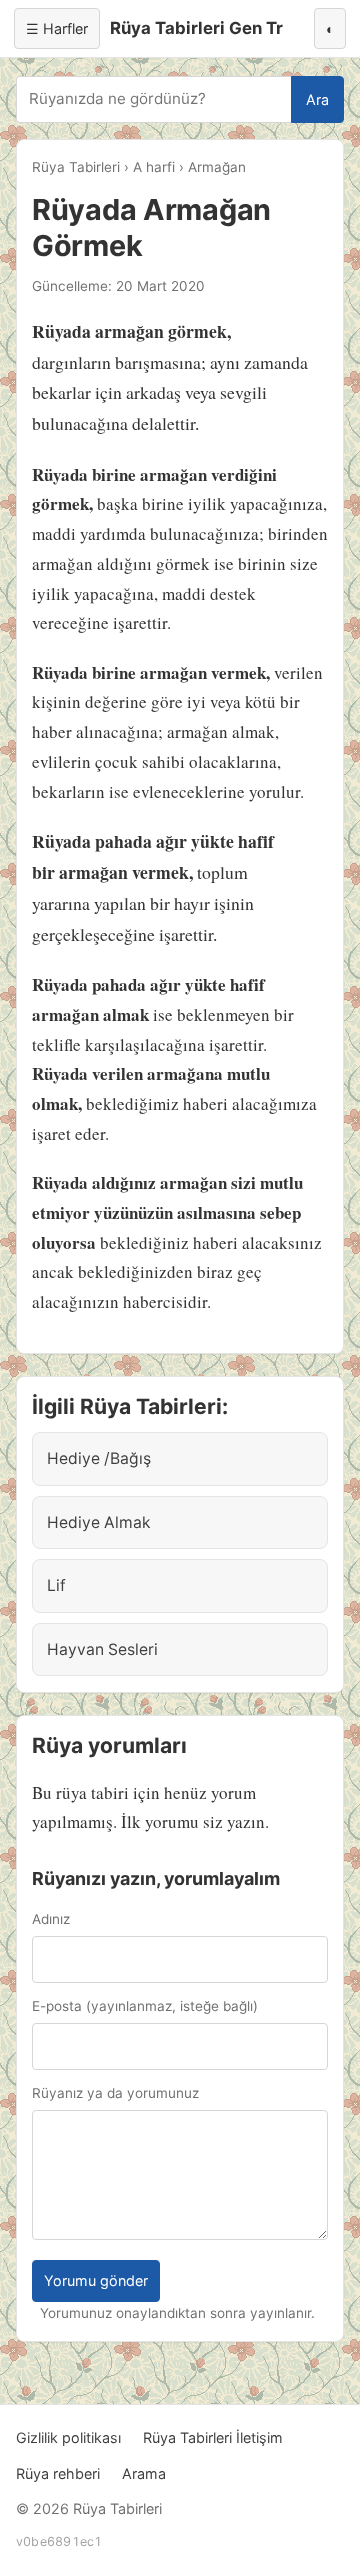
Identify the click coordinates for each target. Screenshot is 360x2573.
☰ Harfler (57, 28)
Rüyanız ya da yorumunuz (115, 2093)
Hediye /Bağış (99, 1458)
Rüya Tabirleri (76, 167)
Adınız (51, 1919)
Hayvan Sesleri (102, 1649)
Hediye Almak (99, 1522)
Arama (144, 2473)
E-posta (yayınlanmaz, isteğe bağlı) (145, 2006)
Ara (317, 99)
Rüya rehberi (58, 2473)
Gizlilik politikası (68, 2437)
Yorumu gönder (96, 2280)
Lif (56, 1585)
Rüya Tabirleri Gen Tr (196, 28)
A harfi (154, 167)
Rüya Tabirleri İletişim (213, 2437)
